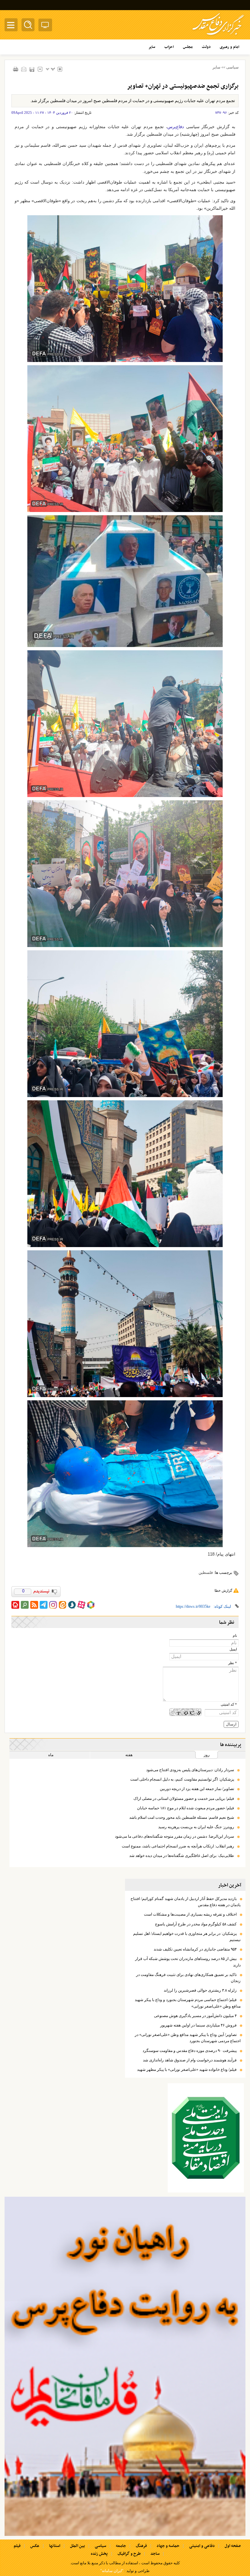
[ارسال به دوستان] (24, 69)
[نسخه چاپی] (15, 69)
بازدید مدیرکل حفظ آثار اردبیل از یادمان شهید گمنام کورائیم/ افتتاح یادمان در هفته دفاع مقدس (186, 1902)
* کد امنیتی (229, 1704)
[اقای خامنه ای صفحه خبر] (206, 2138)
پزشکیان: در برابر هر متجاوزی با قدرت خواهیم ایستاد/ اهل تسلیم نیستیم (187, 1937)
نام (235, 1636)
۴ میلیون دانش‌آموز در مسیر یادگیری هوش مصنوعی (195, 2016)
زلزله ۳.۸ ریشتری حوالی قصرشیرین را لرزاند (200, 1990)
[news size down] (40, 69)
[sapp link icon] (72, 1605)
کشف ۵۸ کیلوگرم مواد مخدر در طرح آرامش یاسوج (196, 1924)
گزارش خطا (223, 1590)
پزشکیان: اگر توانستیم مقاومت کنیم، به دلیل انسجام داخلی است (182, 1779)
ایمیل (233, 1649)
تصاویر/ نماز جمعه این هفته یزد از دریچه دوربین (197, 1789)
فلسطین (206, 1573)
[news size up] (60, 69)
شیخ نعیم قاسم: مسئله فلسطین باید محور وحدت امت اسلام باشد (182, 1817)
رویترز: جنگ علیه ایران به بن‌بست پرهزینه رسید (196, 1827)
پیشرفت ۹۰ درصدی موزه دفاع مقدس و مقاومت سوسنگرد (190, 2051)
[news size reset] (50, 69)
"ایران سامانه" (112, 2571)
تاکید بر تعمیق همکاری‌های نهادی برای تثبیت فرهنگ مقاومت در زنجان (188, 1978)
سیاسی (232, 67)
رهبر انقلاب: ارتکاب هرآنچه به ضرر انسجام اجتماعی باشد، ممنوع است (178, 1846)
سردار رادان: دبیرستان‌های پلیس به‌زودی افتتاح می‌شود (190, 1770)
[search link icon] (25, 1605)
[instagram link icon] (53, 1605)
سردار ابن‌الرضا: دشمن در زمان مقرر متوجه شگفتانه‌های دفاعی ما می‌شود (174, 1836)
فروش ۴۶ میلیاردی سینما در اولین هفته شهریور (198, 2025)
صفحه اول (233, 2546)
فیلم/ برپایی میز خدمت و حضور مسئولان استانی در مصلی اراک (184, 1799)
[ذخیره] (32, 69)
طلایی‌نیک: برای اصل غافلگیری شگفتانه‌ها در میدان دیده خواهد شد (182, 1856)
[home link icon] (15, 1605)
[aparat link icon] (81, 1605)
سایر (216, 67)
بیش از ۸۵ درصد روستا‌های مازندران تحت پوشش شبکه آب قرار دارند (188, 1962)
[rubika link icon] (91, 1605)
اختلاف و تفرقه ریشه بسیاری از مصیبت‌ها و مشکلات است (190, 1914)
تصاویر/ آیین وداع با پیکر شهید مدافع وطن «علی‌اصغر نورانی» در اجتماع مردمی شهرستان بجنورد (188, 2038)
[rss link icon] (34, 1605)
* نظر (233, 1663)
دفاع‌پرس (176, 127)
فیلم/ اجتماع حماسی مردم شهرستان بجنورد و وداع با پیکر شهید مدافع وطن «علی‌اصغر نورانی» (188, 2003)
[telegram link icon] (44, 1605)
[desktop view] (45, 26)
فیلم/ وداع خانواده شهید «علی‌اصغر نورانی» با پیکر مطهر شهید (187, 2070)
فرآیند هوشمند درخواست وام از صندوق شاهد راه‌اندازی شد (190, 2060)
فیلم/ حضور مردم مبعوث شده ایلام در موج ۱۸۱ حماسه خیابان (186, 1808)
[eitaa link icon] (62, 1605)
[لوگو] (218, 36)
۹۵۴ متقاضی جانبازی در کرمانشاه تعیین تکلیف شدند (195, 1949)
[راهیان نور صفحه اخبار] (125, 2366)
